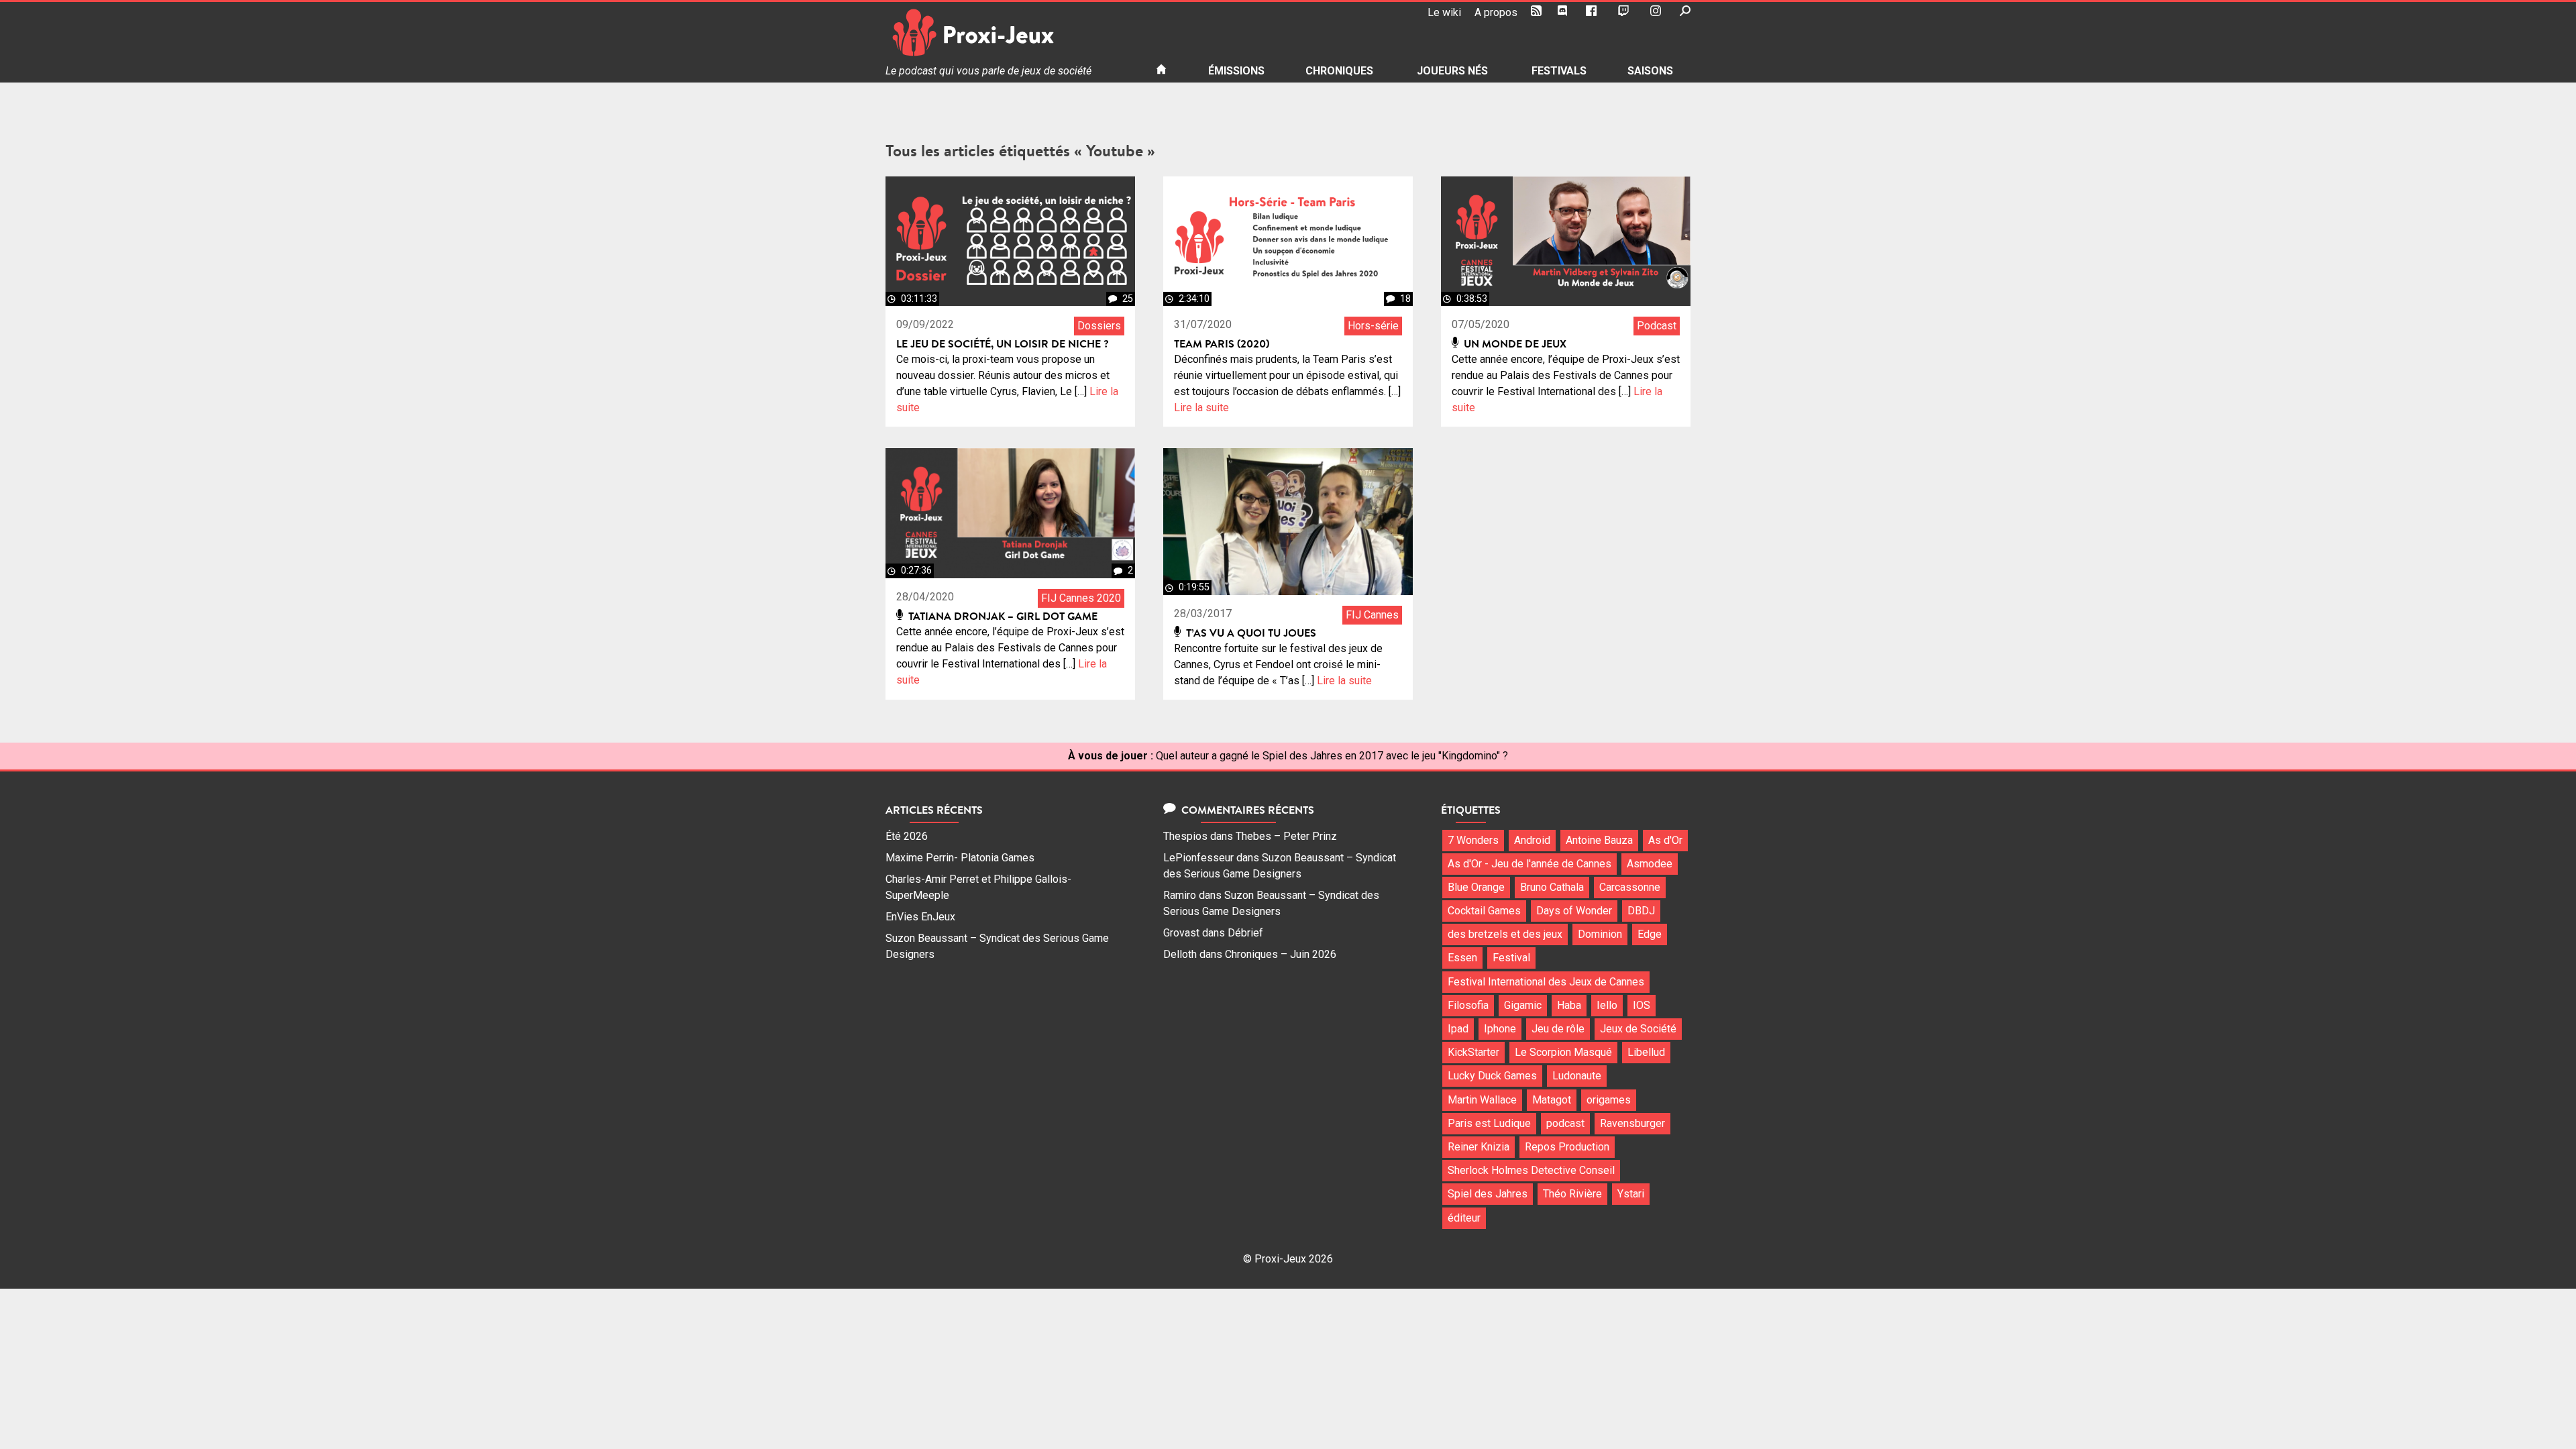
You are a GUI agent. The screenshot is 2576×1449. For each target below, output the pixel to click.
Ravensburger (1632, 1123)
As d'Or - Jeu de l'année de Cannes (1529, 864)
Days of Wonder (1574, 911)
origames (1609, 1100)
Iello (1607, 1005)
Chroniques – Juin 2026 (1281, 954)
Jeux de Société (1638, 1029)
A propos (1496, 12)
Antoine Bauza (1599, 840)
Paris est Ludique (1489, 1123)
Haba (1569, 1005)
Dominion (1600, 934)
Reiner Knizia (1479, 1147)
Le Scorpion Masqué (1563, 1052)
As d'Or (1665, 840)
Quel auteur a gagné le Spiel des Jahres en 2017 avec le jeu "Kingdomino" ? (1332, 756)
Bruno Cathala (1552, 887)
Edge (1650, 934)
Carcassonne (1630, 887)
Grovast (1181, 933)
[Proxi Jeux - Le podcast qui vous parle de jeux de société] (1010, 33)
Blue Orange (1476, 887)
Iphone (1500, 1029)
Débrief (1245, 933)
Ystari (1631, 1194)
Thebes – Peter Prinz (1286, 836)
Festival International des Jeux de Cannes (1546, 982)
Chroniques (1339, 71)
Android (1532, 840)
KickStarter (1473, 1052)
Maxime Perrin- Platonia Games (960, 858)
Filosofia (1468, 1005)
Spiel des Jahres (1488, 1194)
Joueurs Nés (1452, 71)
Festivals (1559, 71)
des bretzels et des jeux (1505, 934)
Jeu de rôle (1558, 1029)
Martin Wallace (1482, 1100)
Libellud (1646, 1052)
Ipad (1458, 1029)
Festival (1511, 958)
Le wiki (1444, 12)
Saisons (1650, 71)
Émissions (1236, 71)
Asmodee (1650, 864)
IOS (1642, 1005)
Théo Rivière (1572, 1194)
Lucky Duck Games (1492, 1076)
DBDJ (1641, 911)
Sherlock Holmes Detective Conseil (1531, 1170)
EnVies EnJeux (920, 917)
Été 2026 (907, 836)
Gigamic (1523, 1005)
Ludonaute (1577, 1076)
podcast (1565, 1123)
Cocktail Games (1484, 911)
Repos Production (1567, 1147)
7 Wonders (1473, 840)
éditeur (1464, 1218)
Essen (1462, 958)
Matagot (1552, 1100)
